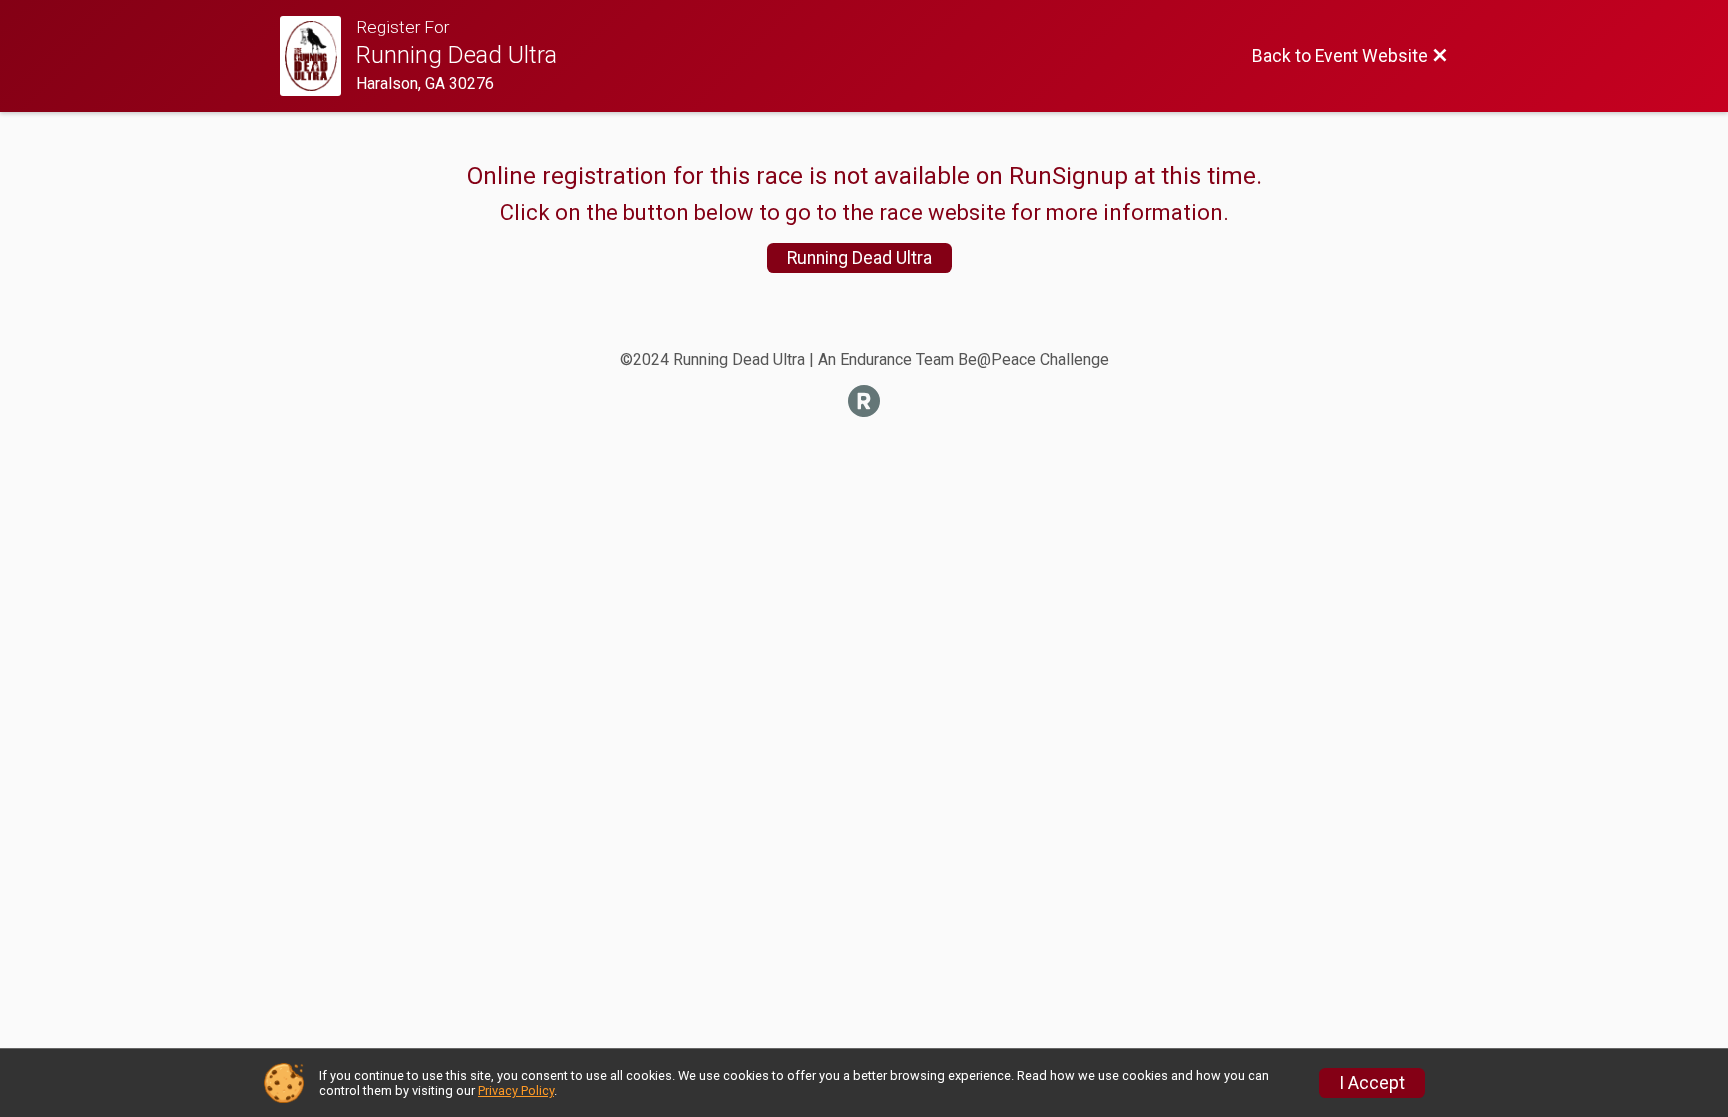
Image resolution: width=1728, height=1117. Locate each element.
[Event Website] (318, 56)
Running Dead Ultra (859, 258)
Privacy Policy (516, 1090)
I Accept (1372, 1083)
